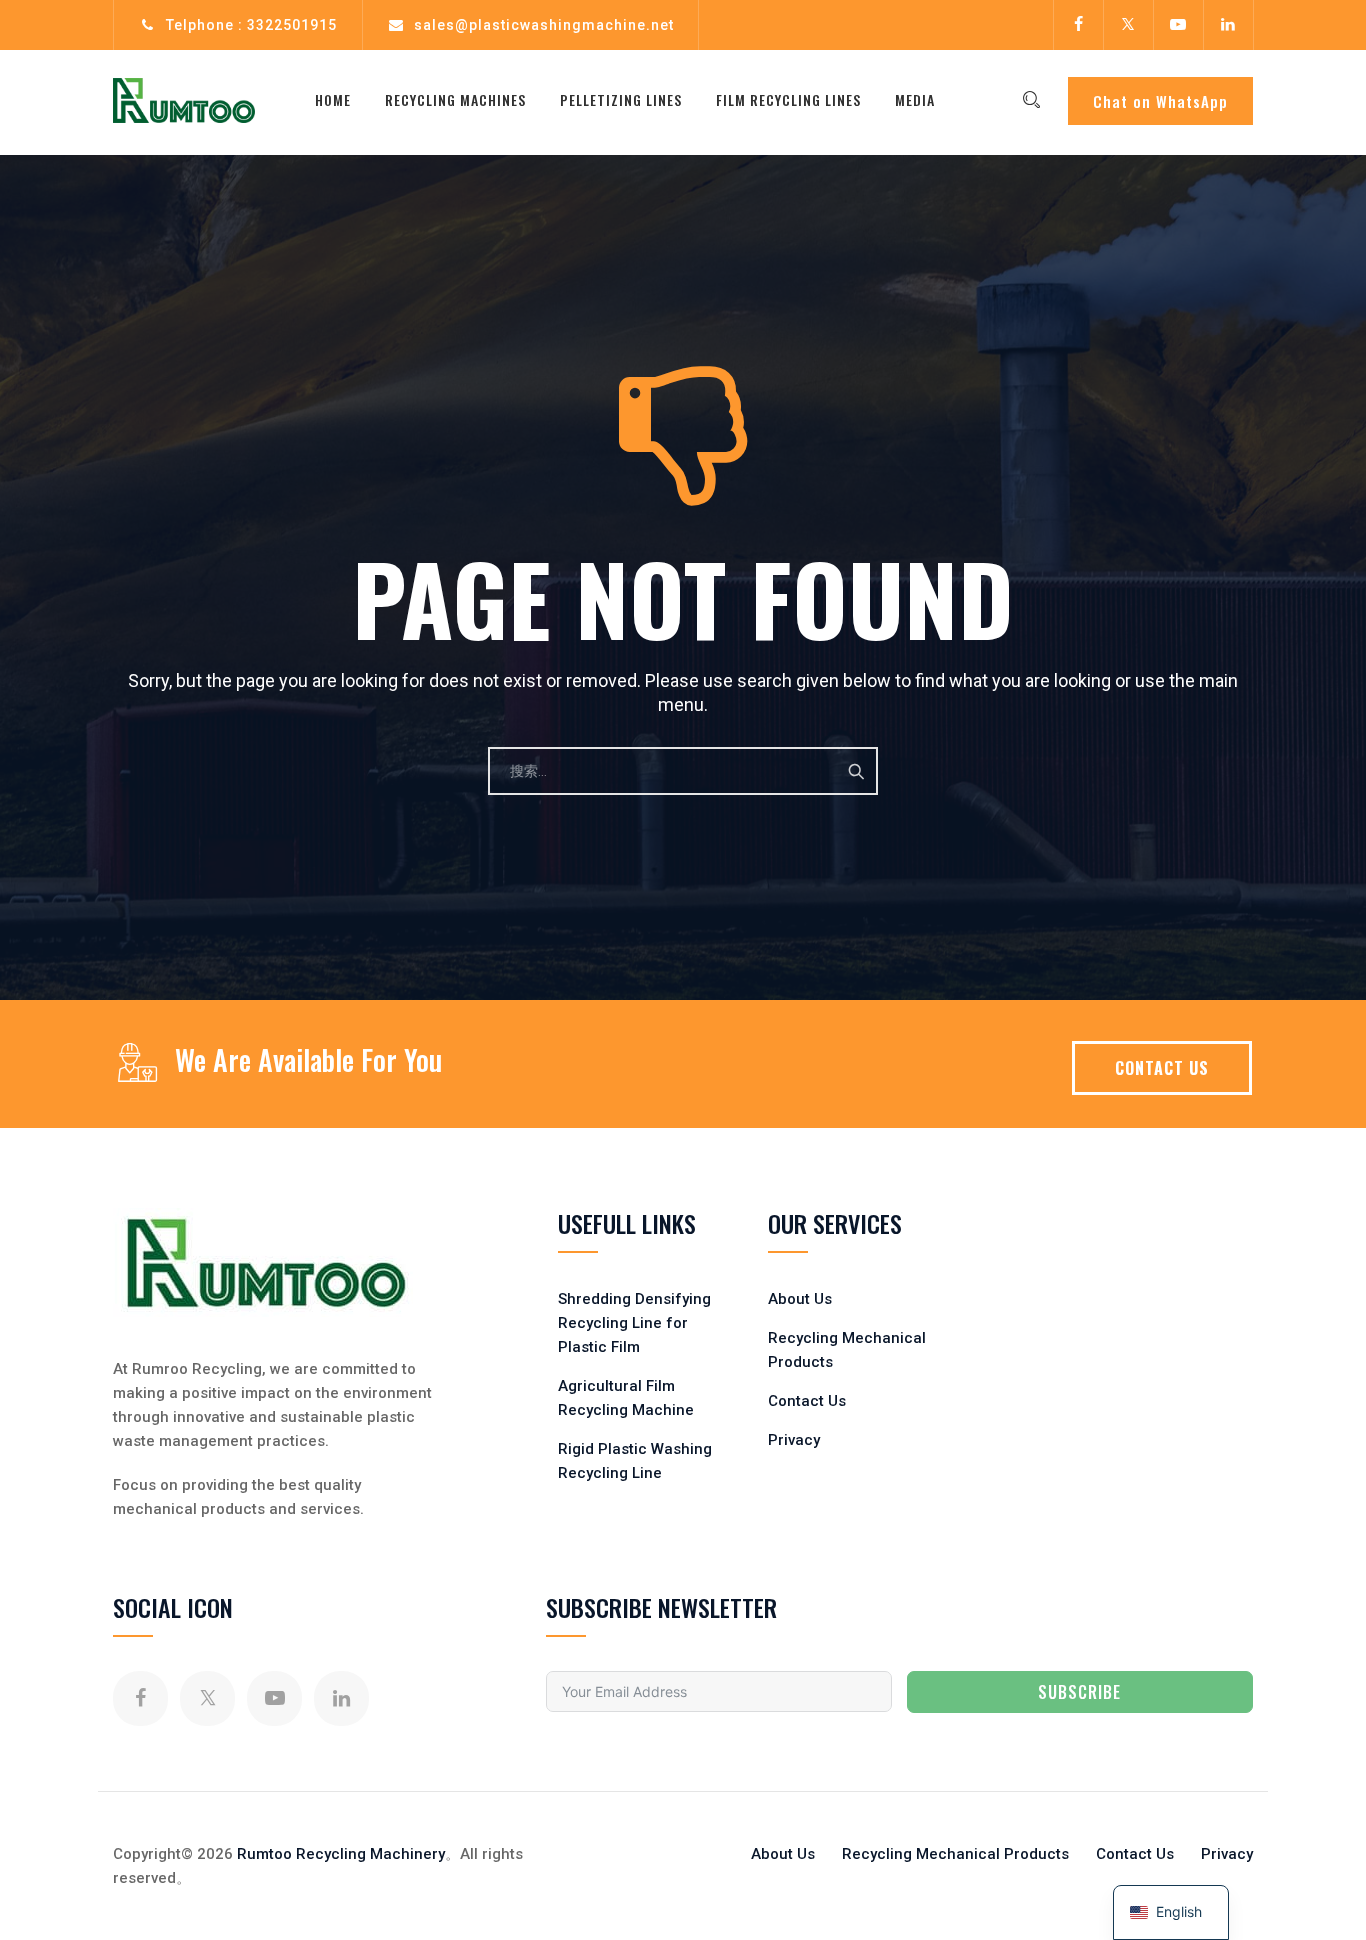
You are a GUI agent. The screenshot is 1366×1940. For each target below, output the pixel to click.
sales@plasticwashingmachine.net (544, 25)
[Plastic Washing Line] (184, 100)
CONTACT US (1162, 1068)
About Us (800, 1299)
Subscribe (1079, 1692)
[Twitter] (1128, 25)
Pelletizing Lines (621, 99)
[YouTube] (1178, 25)
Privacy (794, 1440)
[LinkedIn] (1228, 25)
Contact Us (807, 1401)
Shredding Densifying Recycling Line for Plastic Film (634, 1323)
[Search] (1031, 100)
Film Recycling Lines (788, 99)
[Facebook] (1078, 25)
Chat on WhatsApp (1160, 101)
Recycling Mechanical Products (955, 1854)
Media (915, 99)
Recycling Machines (455, 99)
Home (333, 99)
